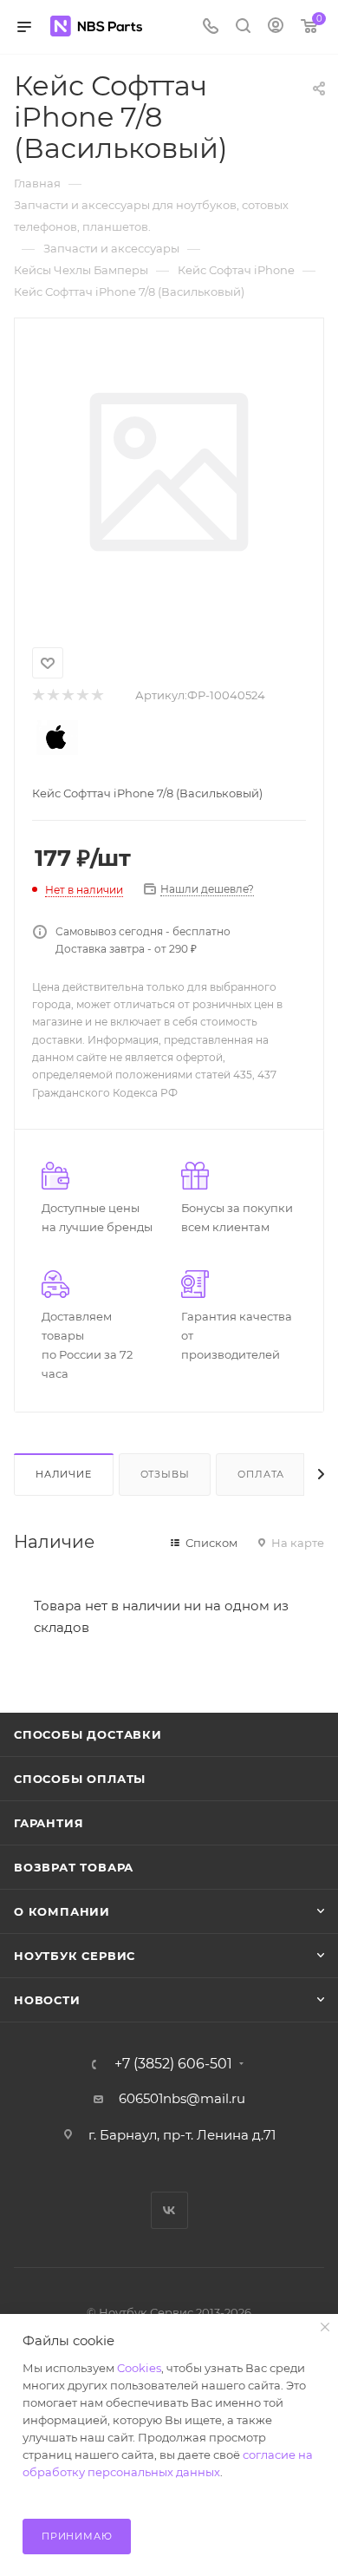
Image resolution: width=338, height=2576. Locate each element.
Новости (47, 2000)
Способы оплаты (80, 1779)
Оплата (261, 1474)
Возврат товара (74, 1867)
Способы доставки (88, 1734)
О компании (62, 1911)
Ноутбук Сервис (75, 1956)
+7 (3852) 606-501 (173, 2064)
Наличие (64, 1474)
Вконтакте (169, 2210)
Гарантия (49, 1823)
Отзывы (165, 1474)
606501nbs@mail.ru (182, 2098)
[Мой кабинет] (276, 27)
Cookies (139, 2368)
